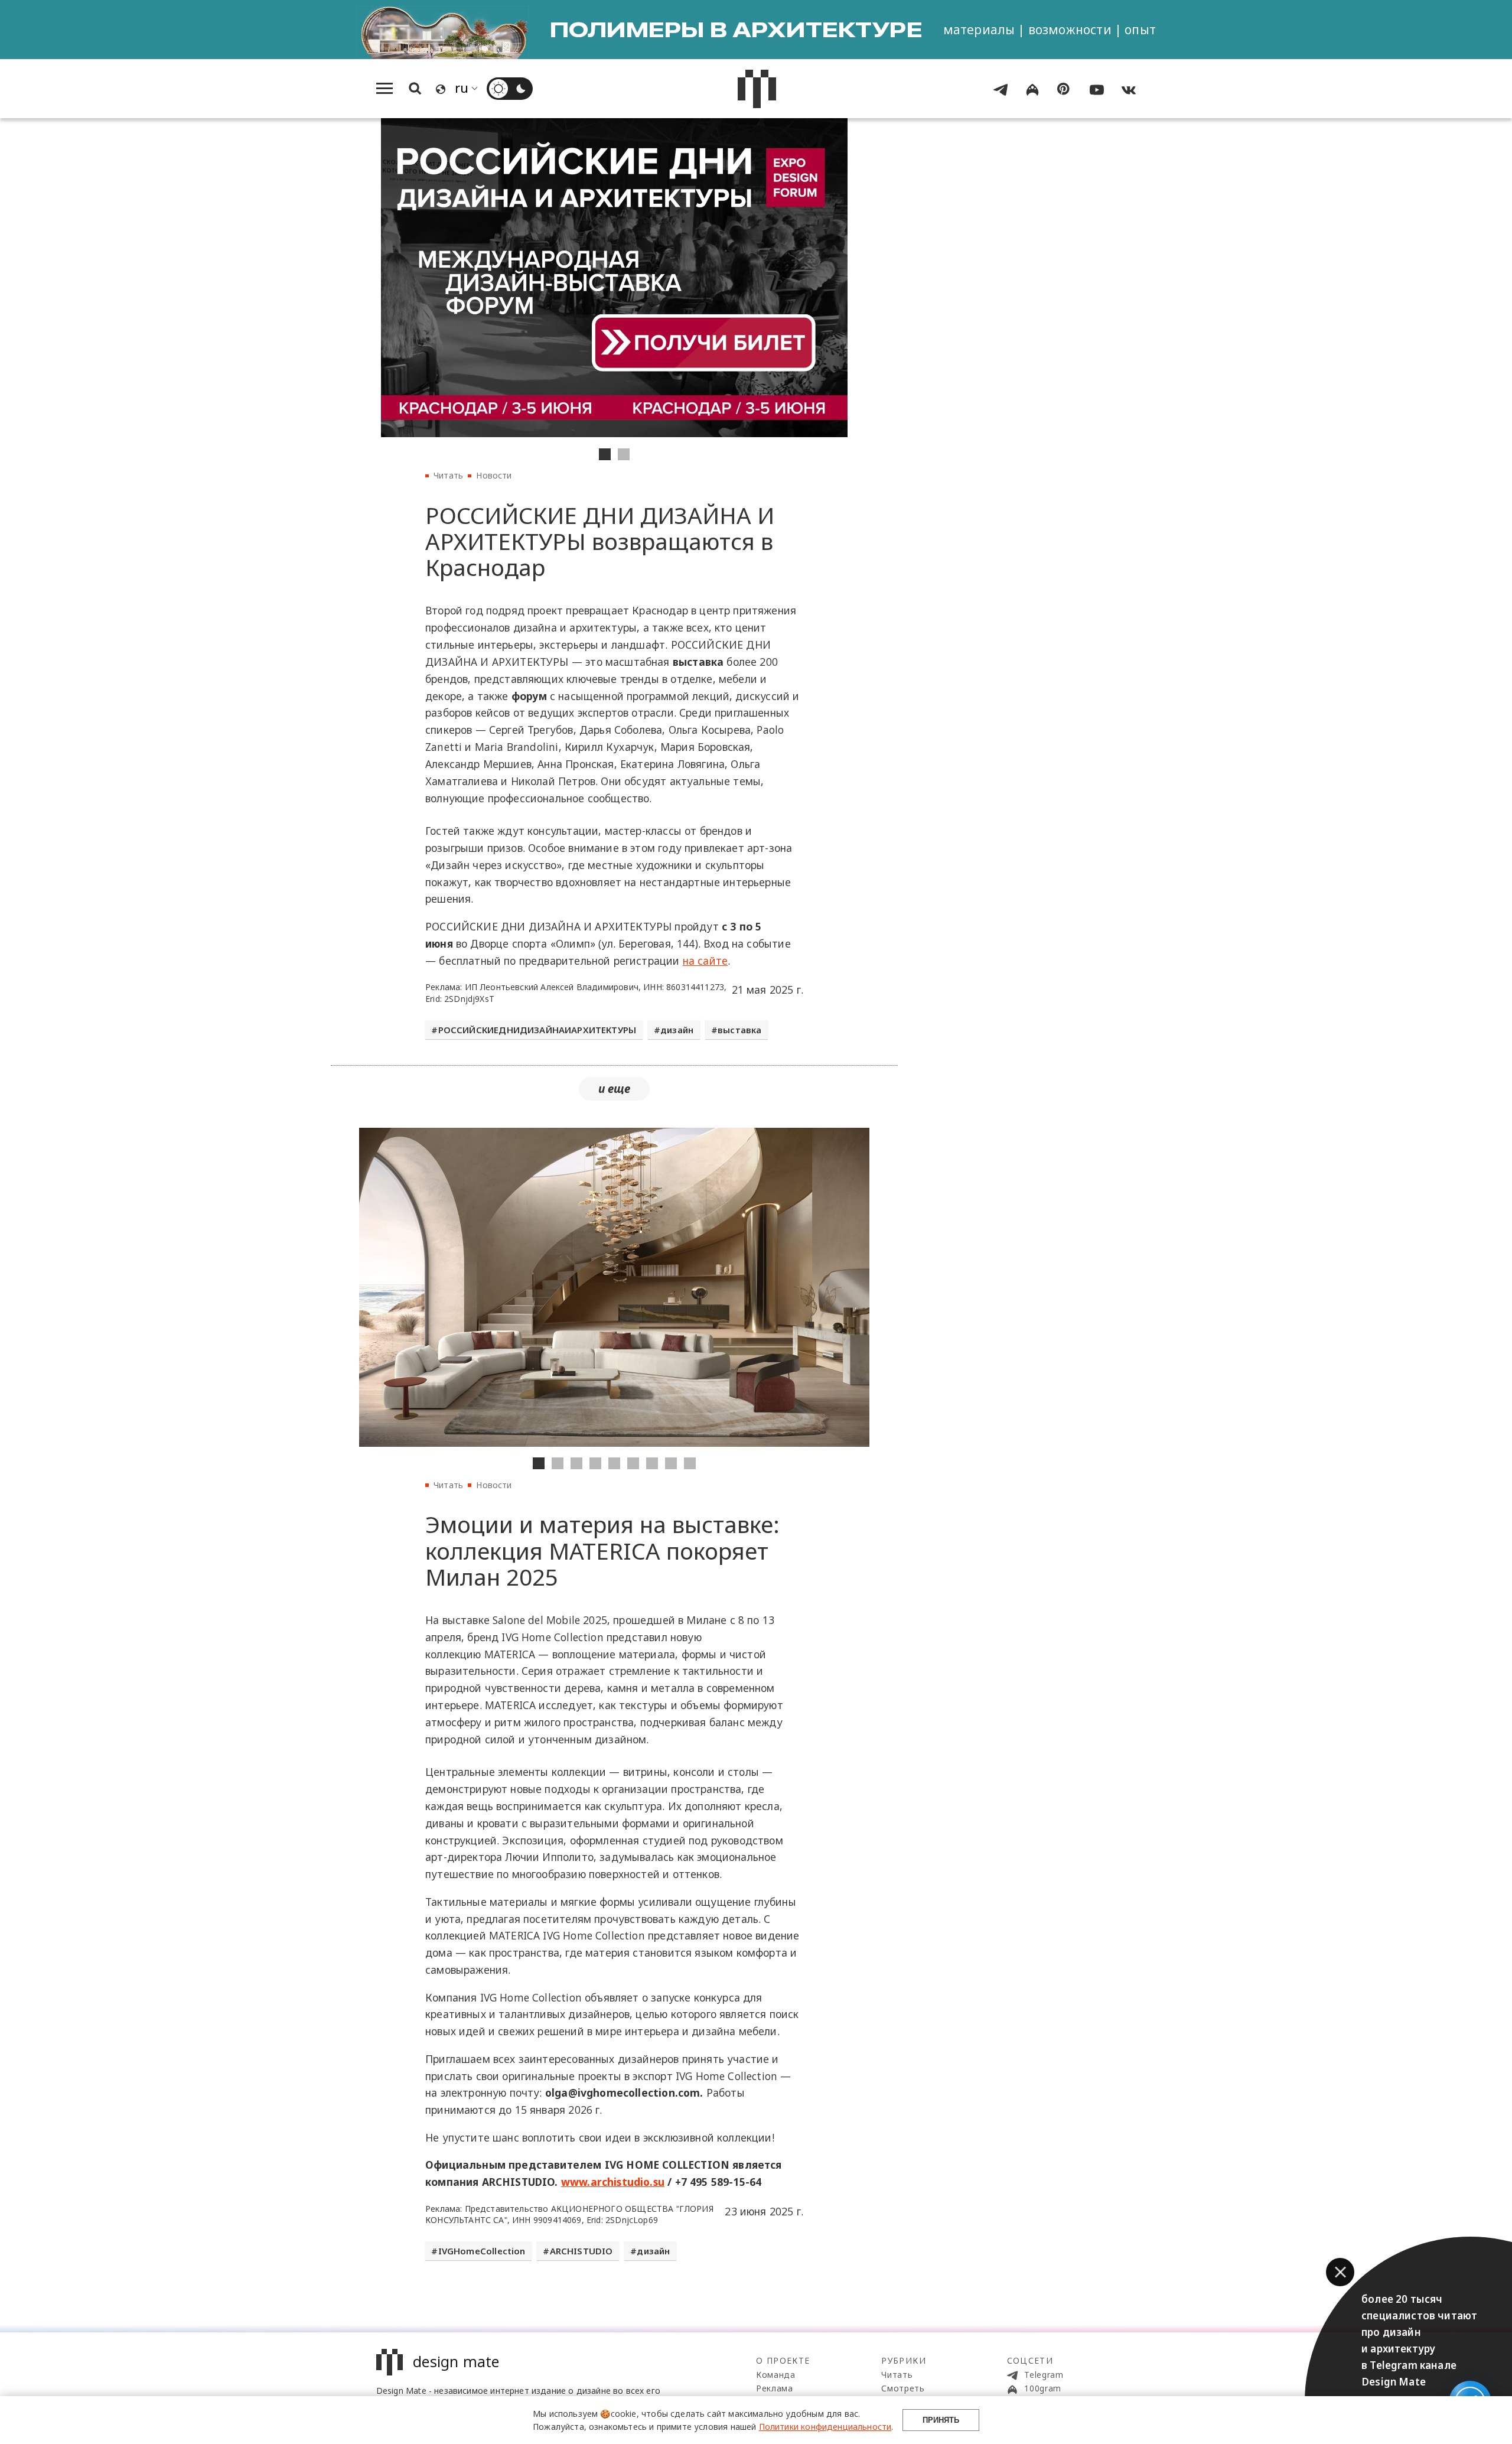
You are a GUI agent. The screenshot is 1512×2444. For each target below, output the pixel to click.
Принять (941, 2420)
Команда (776, 2375)
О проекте (783, 2360)
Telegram (1043, 2375)
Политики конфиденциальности (825, 2427)
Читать (448, 475)
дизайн (677, 1030)
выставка (739, 1030)
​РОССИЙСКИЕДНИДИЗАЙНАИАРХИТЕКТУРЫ (537, 1030)
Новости (494, 475)
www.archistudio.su (613, 2182)
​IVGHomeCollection (482, 2251)
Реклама (775, 2388)
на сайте (705, 961)
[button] (1340, 2272)
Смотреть (903, 2388)
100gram (1042, 2388)
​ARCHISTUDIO (581, 2251)
